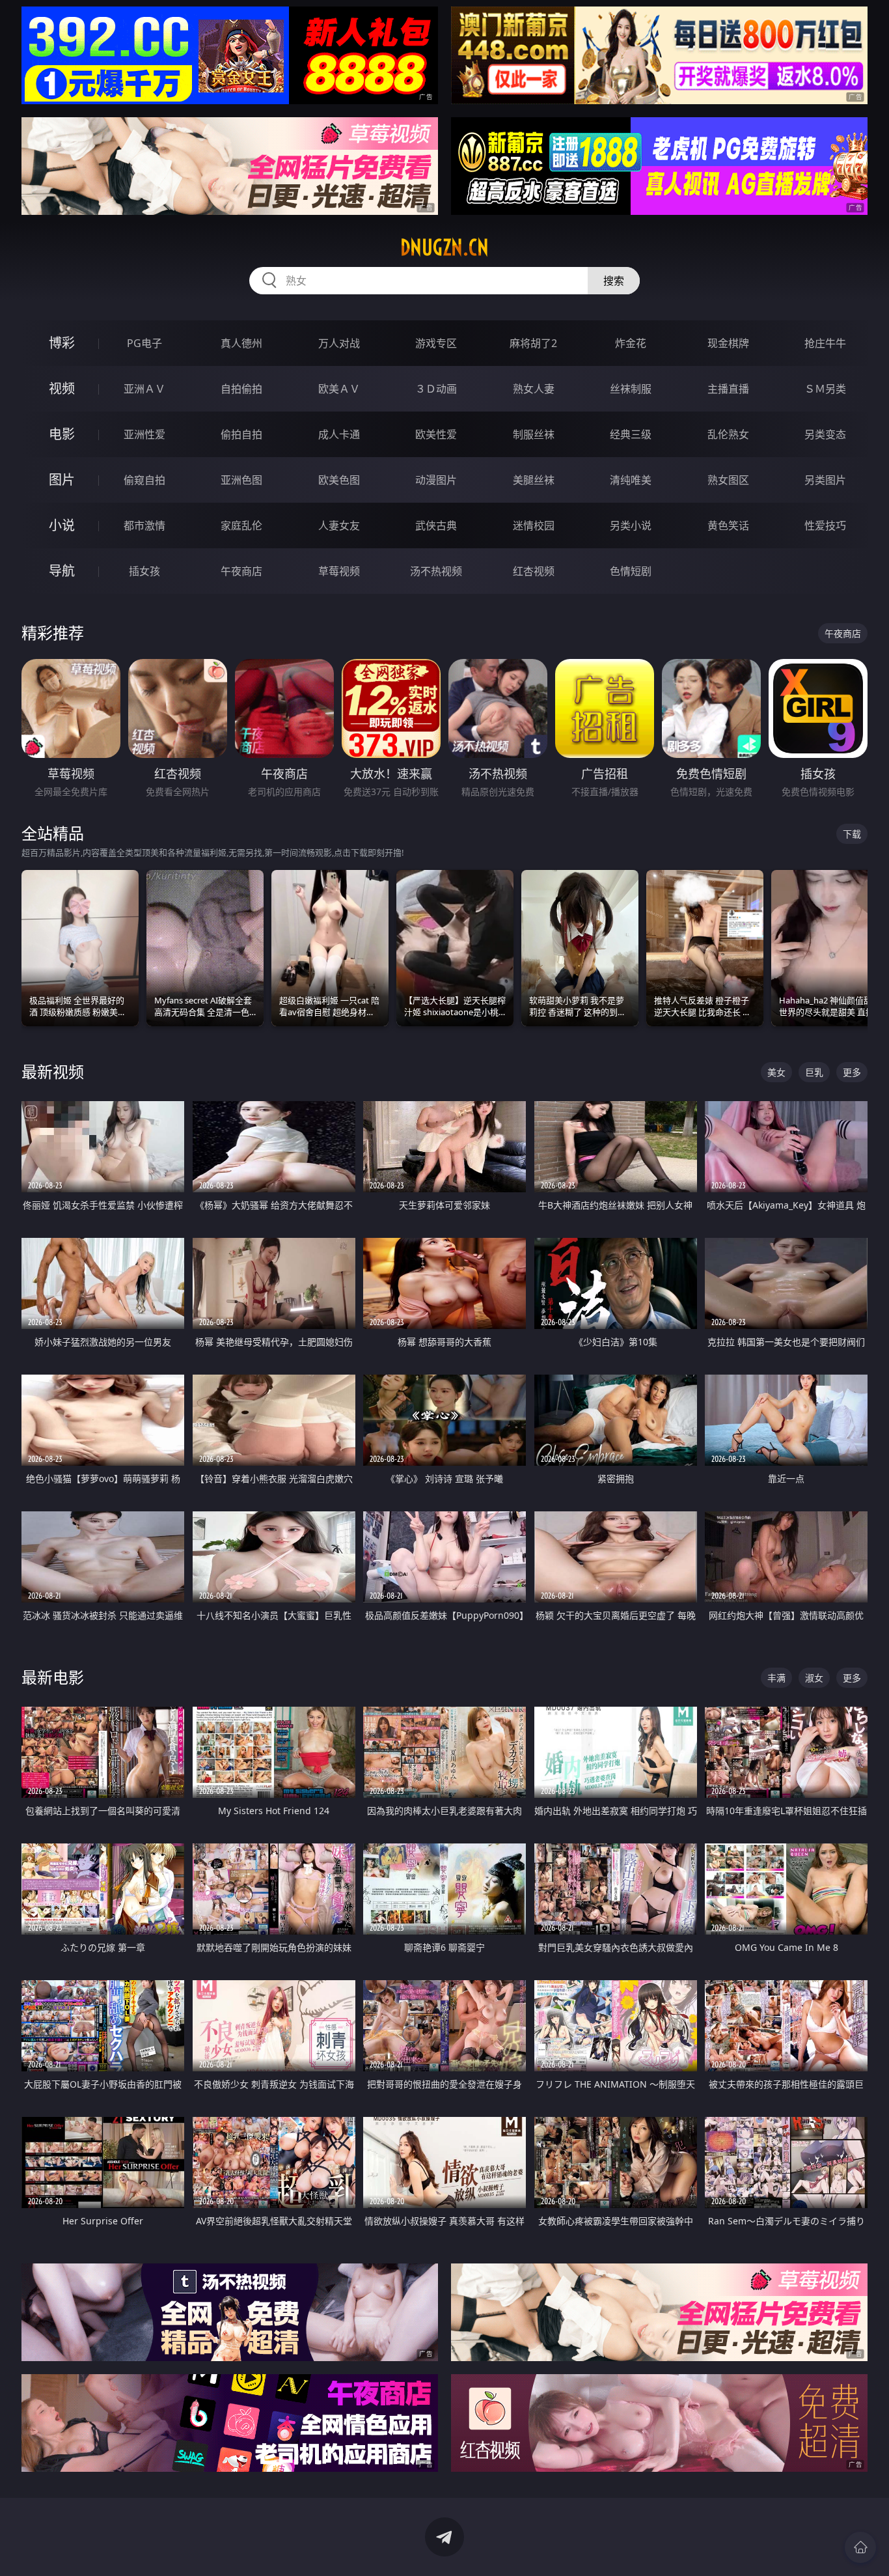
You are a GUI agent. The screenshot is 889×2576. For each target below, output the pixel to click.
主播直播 (728, 389)
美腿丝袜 (534, 480)
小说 (62, 525)
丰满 (776, 1678)
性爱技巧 (825, 525)
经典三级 (631, 434)
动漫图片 (436, 480)
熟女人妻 (534, 389)
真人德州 (241, 343)
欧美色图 (339, 480)
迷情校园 (534, 525)
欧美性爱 (436, 434)
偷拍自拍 (241, 434)
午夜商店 (241, 571)
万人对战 (339, 343)
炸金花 (631, 343)
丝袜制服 (631, 389)
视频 (62, 388)
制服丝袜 (534, 434)
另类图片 (825, 480)
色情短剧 (631, 571)
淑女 (814, 1678)
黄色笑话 (728, 525)
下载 (852, 834)
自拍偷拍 (241, 389)
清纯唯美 (631, 480)
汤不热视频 (436, 571)
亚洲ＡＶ (144, 389)
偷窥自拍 (144, 480)
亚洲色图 (241, 480)
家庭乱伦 (241, 525)
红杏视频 (534, 571)
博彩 (62, 343)
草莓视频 (339, 571)
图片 (62, 480)
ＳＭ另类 (825, 389)
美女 (776, 1072)
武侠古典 (436, 525)
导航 (62, 571)
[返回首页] (860, 2547)
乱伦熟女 (728, 434)
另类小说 (631, 525)
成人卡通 (339, 434)
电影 (62, 434)
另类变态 (825, 434)
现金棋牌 (728, 343)
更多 (852, 1072)
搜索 (614, 281)
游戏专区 (436, 343)
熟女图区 (728, 480)
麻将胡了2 (533, 343)
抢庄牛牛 (825, 343)
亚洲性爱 (144, 434)
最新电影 (53, 1677)
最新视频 (53, 1071)
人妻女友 (339, 525)
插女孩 (144, 571)
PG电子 (144, 343)
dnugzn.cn (444, 247)
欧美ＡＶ (339, 389)
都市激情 (144, 525)
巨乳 (814, 1072)
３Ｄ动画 (436, 389)
